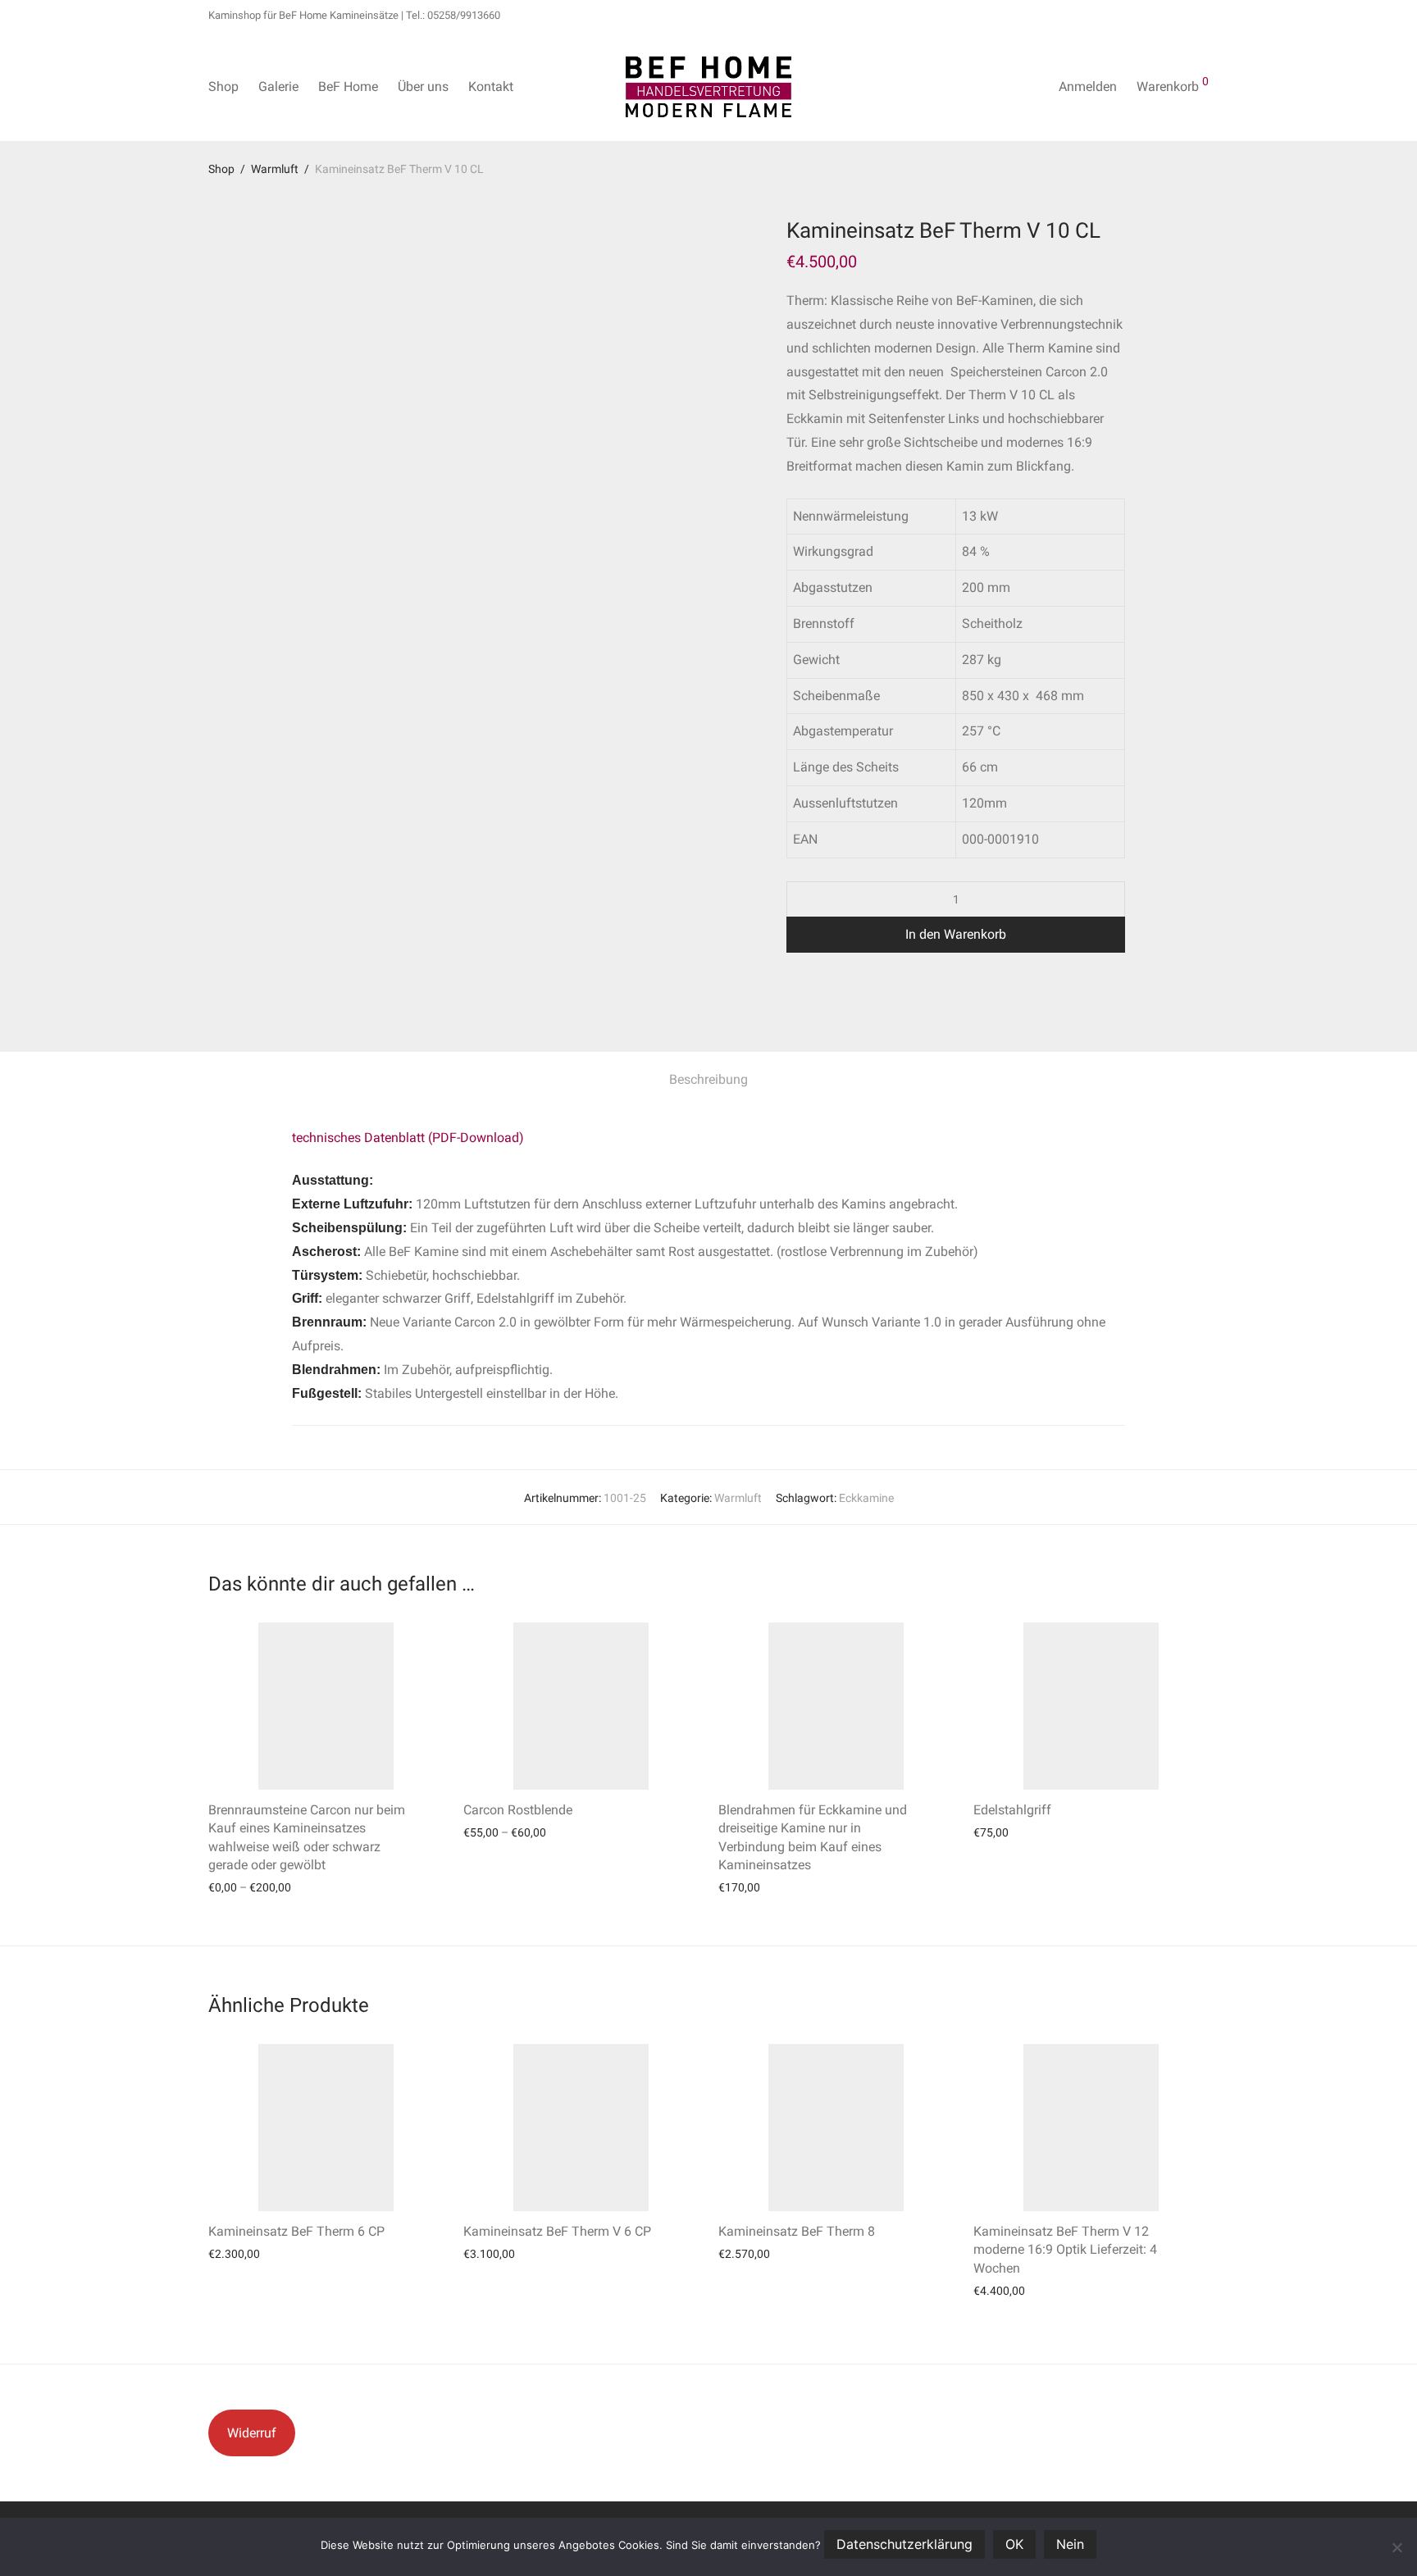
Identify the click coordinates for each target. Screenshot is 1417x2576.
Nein (1070, 2544)
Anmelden (1088, 86)
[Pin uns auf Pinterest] (840, 995)
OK (1014, 2544)
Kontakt (491, 86)
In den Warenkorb (956, 934)
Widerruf (252, 2433)
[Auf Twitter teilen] (816, 995)
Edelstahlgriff (1012, 1810)
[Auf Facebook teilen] (792, 995)
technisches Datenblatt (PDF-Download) (408, 1138)
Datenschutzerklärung (904, 2544)
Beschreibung (708, 1079)
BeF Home (348, 86)
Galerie (278, 86)
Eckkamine (866, 1498)
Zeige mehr (228, 1887)
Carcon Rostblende (518, 1810)
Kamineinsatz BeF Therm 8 (797, 2231)
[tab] (708, 1080)
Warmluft (275, 169)
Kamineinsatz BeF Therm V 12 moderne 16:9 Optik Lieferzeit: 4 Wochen (1065, 2250)
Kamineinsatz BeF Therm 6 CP (296, 2231)
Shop (223, 86)
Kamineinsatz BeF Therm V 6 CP (557, 2231)
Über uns (423, 86)
